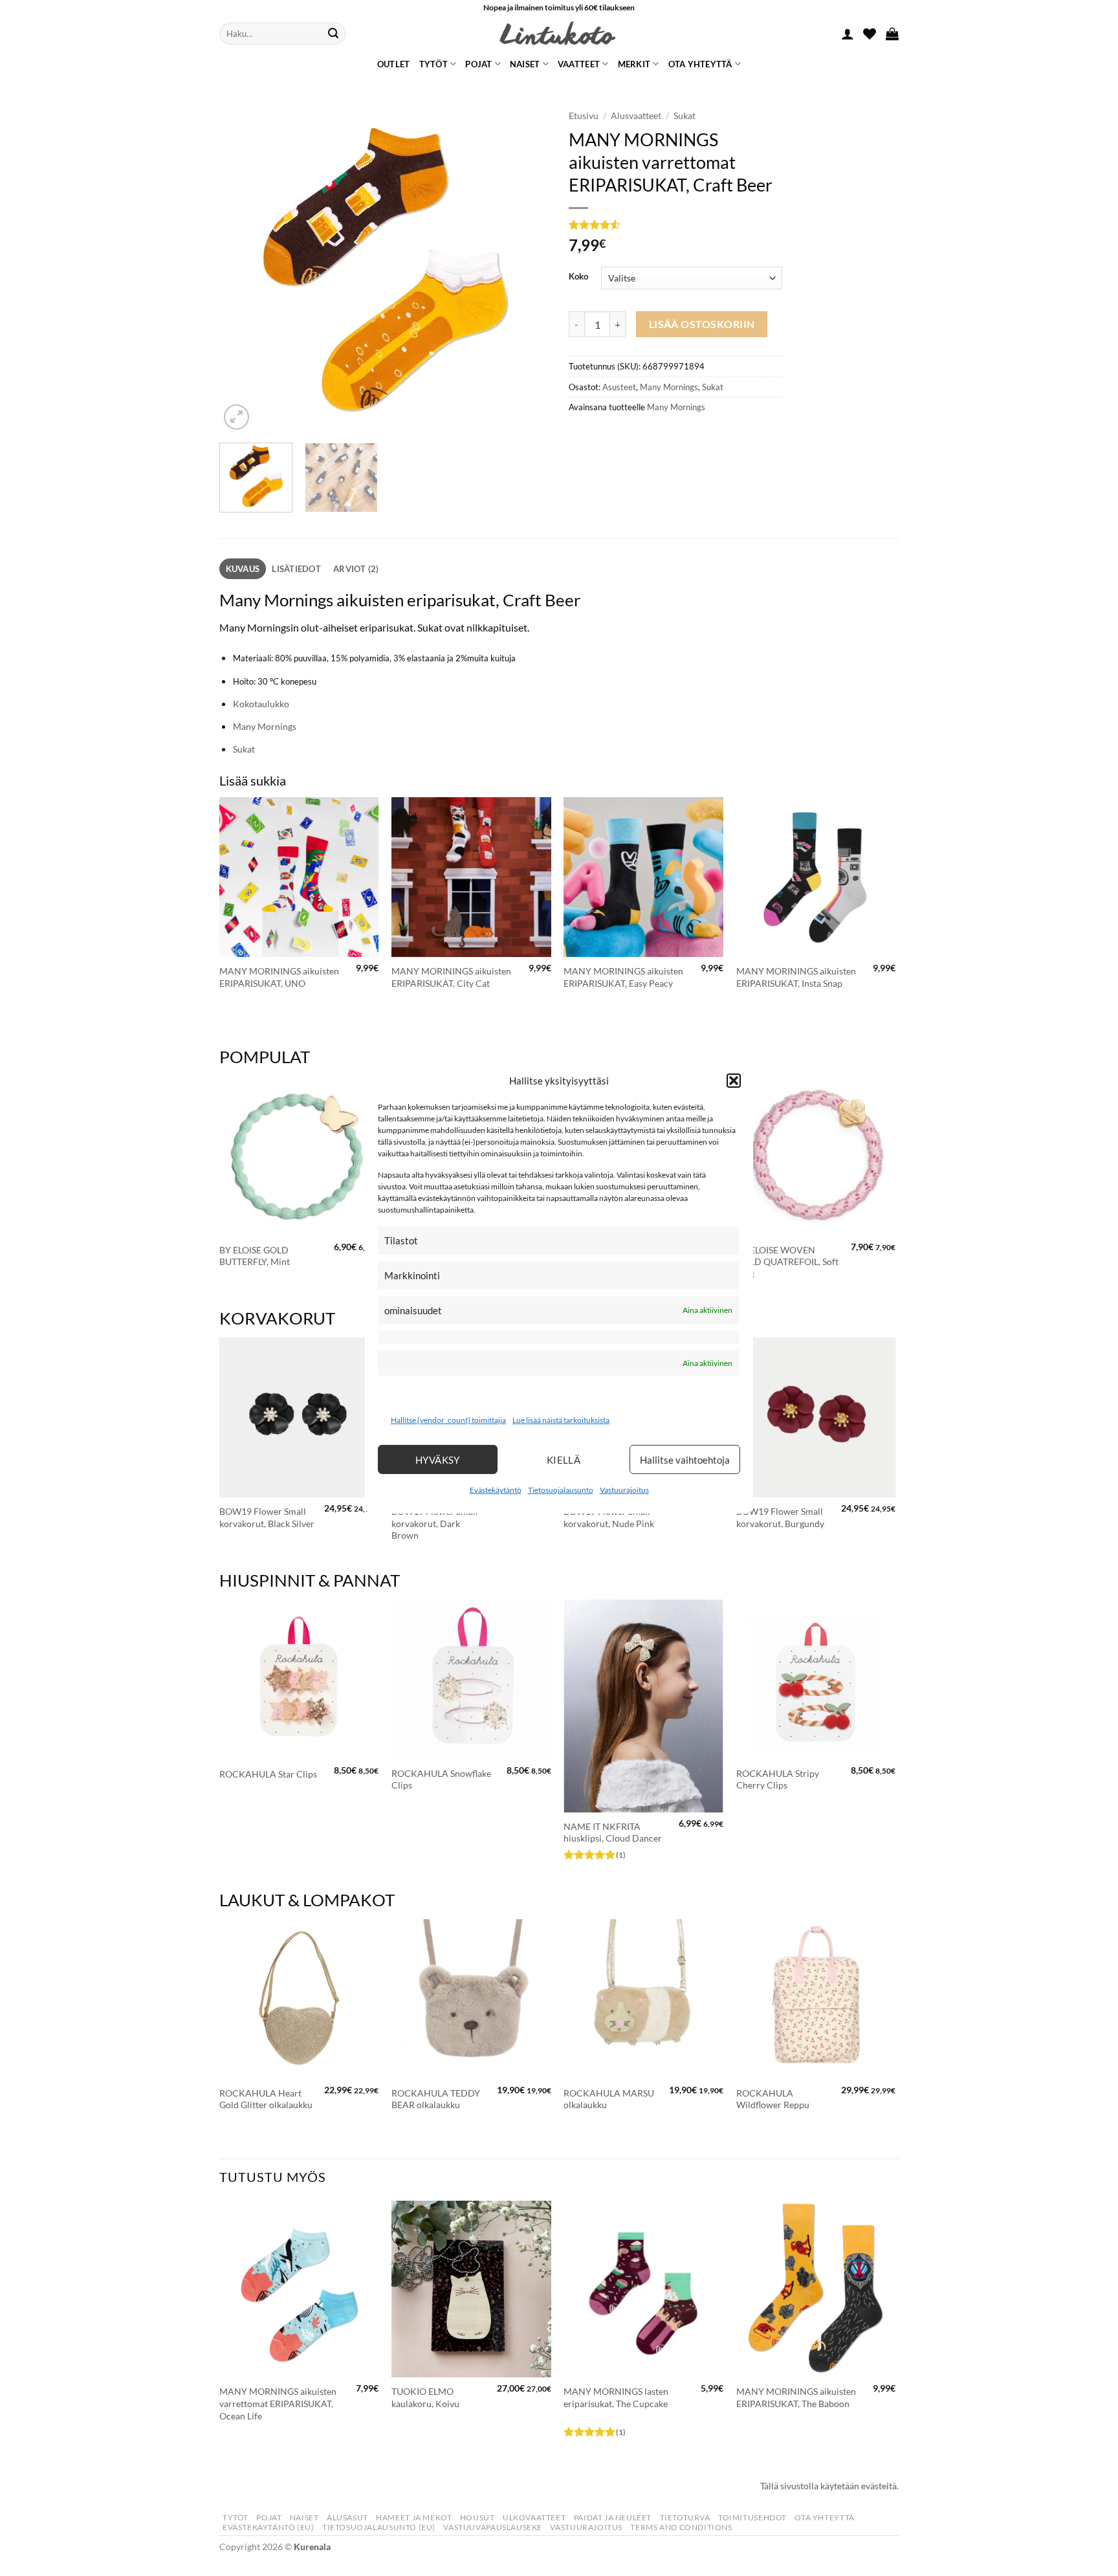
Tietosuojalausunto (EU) (379, 2527)
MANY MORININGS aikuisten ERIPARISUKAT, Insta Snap (796, 977)
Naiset (525, 64)
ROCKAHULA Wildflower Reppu (773, 2099)
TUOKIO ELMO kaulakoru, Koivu (425, 2397)
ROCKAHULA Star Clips (268, 1774)
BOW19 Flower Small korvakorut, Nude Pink (609, 1517)
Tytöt (433, 64)
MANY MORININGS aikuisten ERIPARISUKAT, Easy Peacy (623, 977)
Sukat (685, 116)
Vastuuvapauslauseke (493, 2527)
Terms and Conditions (681, 2527)
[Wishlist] (870, 34)
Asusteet (619, 387)
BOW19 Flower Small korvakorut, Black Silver (267, 1517)
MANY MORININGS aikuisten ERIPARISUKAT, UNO (279, 977)
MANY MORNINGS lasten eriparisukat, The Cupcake (616, 2397)
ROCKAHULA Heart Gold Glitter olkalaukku (266, 2099)
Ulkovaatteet (534, 2517)
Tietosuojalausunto (561, 1490)
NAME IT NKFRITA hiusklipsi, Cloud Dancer (613, 1833)
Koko (578, 277)
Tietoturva (685, 2517)
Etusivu (584, 116)
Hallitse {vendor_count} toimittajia (448, 1420)
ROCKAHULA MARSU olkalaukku (609, 2099)
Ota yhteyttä (700, 64)
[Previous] (242, 268)
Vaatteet (579, 64)
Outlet (394, 64)
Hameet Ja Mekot (414, 2517)
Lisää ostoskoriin (702, 324)
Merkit (634, 64)
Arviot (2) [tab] (356, 569)
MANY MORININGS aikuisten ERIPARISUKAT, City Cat (451, 977)
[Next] (527, 268)
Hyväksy (438, 1460)
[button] (734, 1080)
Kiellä (564, 1460)
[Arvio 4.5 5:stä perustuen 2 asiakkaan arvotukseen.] (675, 225)
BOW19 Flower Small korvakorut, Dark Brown (435, 1523)
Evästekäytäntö (496, 1490)
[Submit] (333, 34)
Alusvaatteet (636, 116)
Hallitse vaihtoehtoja (685, 1460)
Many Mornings (669, 387)
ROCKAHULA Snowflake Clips (441, 1779)
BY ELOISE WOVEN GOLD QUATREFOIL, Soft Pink (787, 1262)
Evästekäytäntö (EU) (269, 2527)
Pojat (478, 64)
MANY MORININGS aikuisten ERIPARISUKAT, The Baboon (796, 2397)
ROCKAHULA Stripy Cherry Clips (778, 1779)
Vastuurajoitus (624, 1490)
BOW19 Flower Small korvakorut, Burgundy (780, 1517)
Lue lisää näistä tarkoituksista (561, 1420)
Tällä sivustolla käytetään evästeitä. (829, 2486)
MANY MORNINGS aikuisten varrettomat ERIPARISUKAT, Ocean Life (278, 2403)
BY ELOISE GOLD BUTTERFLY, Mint (255, 1256)
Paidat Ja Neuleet (613, 2517)
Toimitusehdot (752, 2517)
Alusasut (347, 2517)
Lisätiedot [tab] (296, 569)
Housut (477, 2517)
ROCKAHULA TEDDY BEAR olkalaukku (436, 2099)
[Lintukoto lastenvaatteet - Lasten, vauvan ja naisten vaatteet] (559, 34)
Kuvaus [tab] (243, 569)
